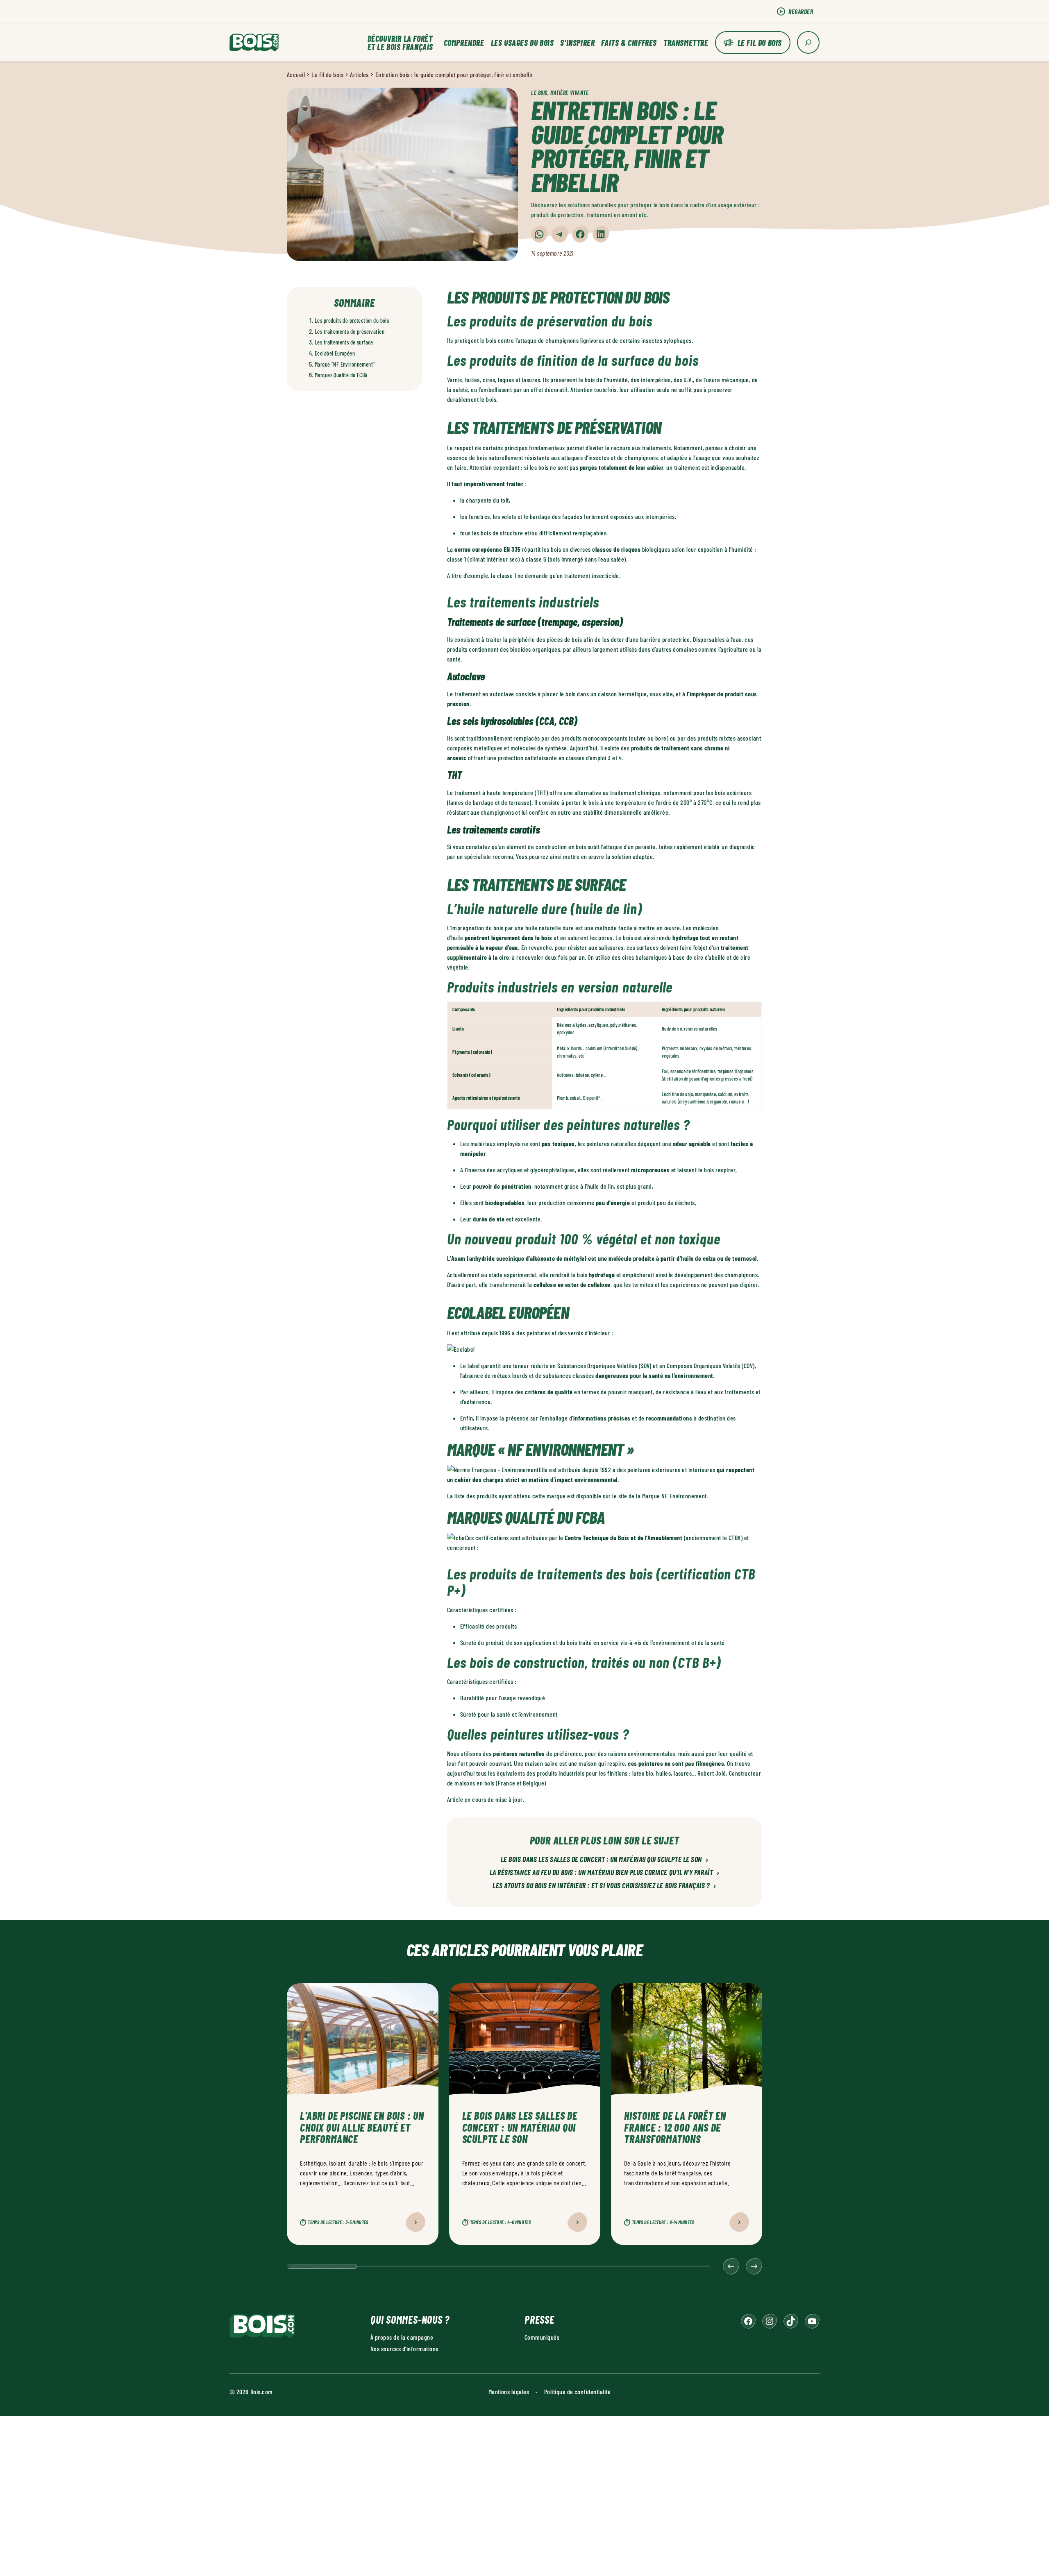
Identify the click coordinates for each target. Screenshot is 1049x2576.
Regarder (801, 11)
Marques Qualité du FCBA (341, 375)
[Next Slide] (754, 2266)
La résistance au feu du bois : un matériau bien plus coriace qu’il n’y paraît (605, 1873)
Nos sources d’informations (404, 2348)
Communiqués (542, 2337)
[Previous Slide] (731, 2266)
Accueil (296, 74)
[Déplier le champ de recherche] (808, 42)
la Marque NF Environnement (671, 1496)
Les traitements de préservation (350, 332)
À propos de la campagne (402, 2337)
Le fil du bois (760, 43)
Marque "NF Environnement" (345, 364)
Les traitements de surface (344, 342)
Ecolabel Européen (335, 353)
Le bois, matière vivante (560, 93)
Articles (359, 74)
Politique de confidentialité (577, 2391)
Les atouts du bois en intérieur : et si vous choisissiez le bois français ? (604, 1886)
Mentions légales (509, 2391)
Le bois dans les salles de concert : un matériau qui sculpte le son (604, 1860)
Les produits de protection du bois (352, 321)
